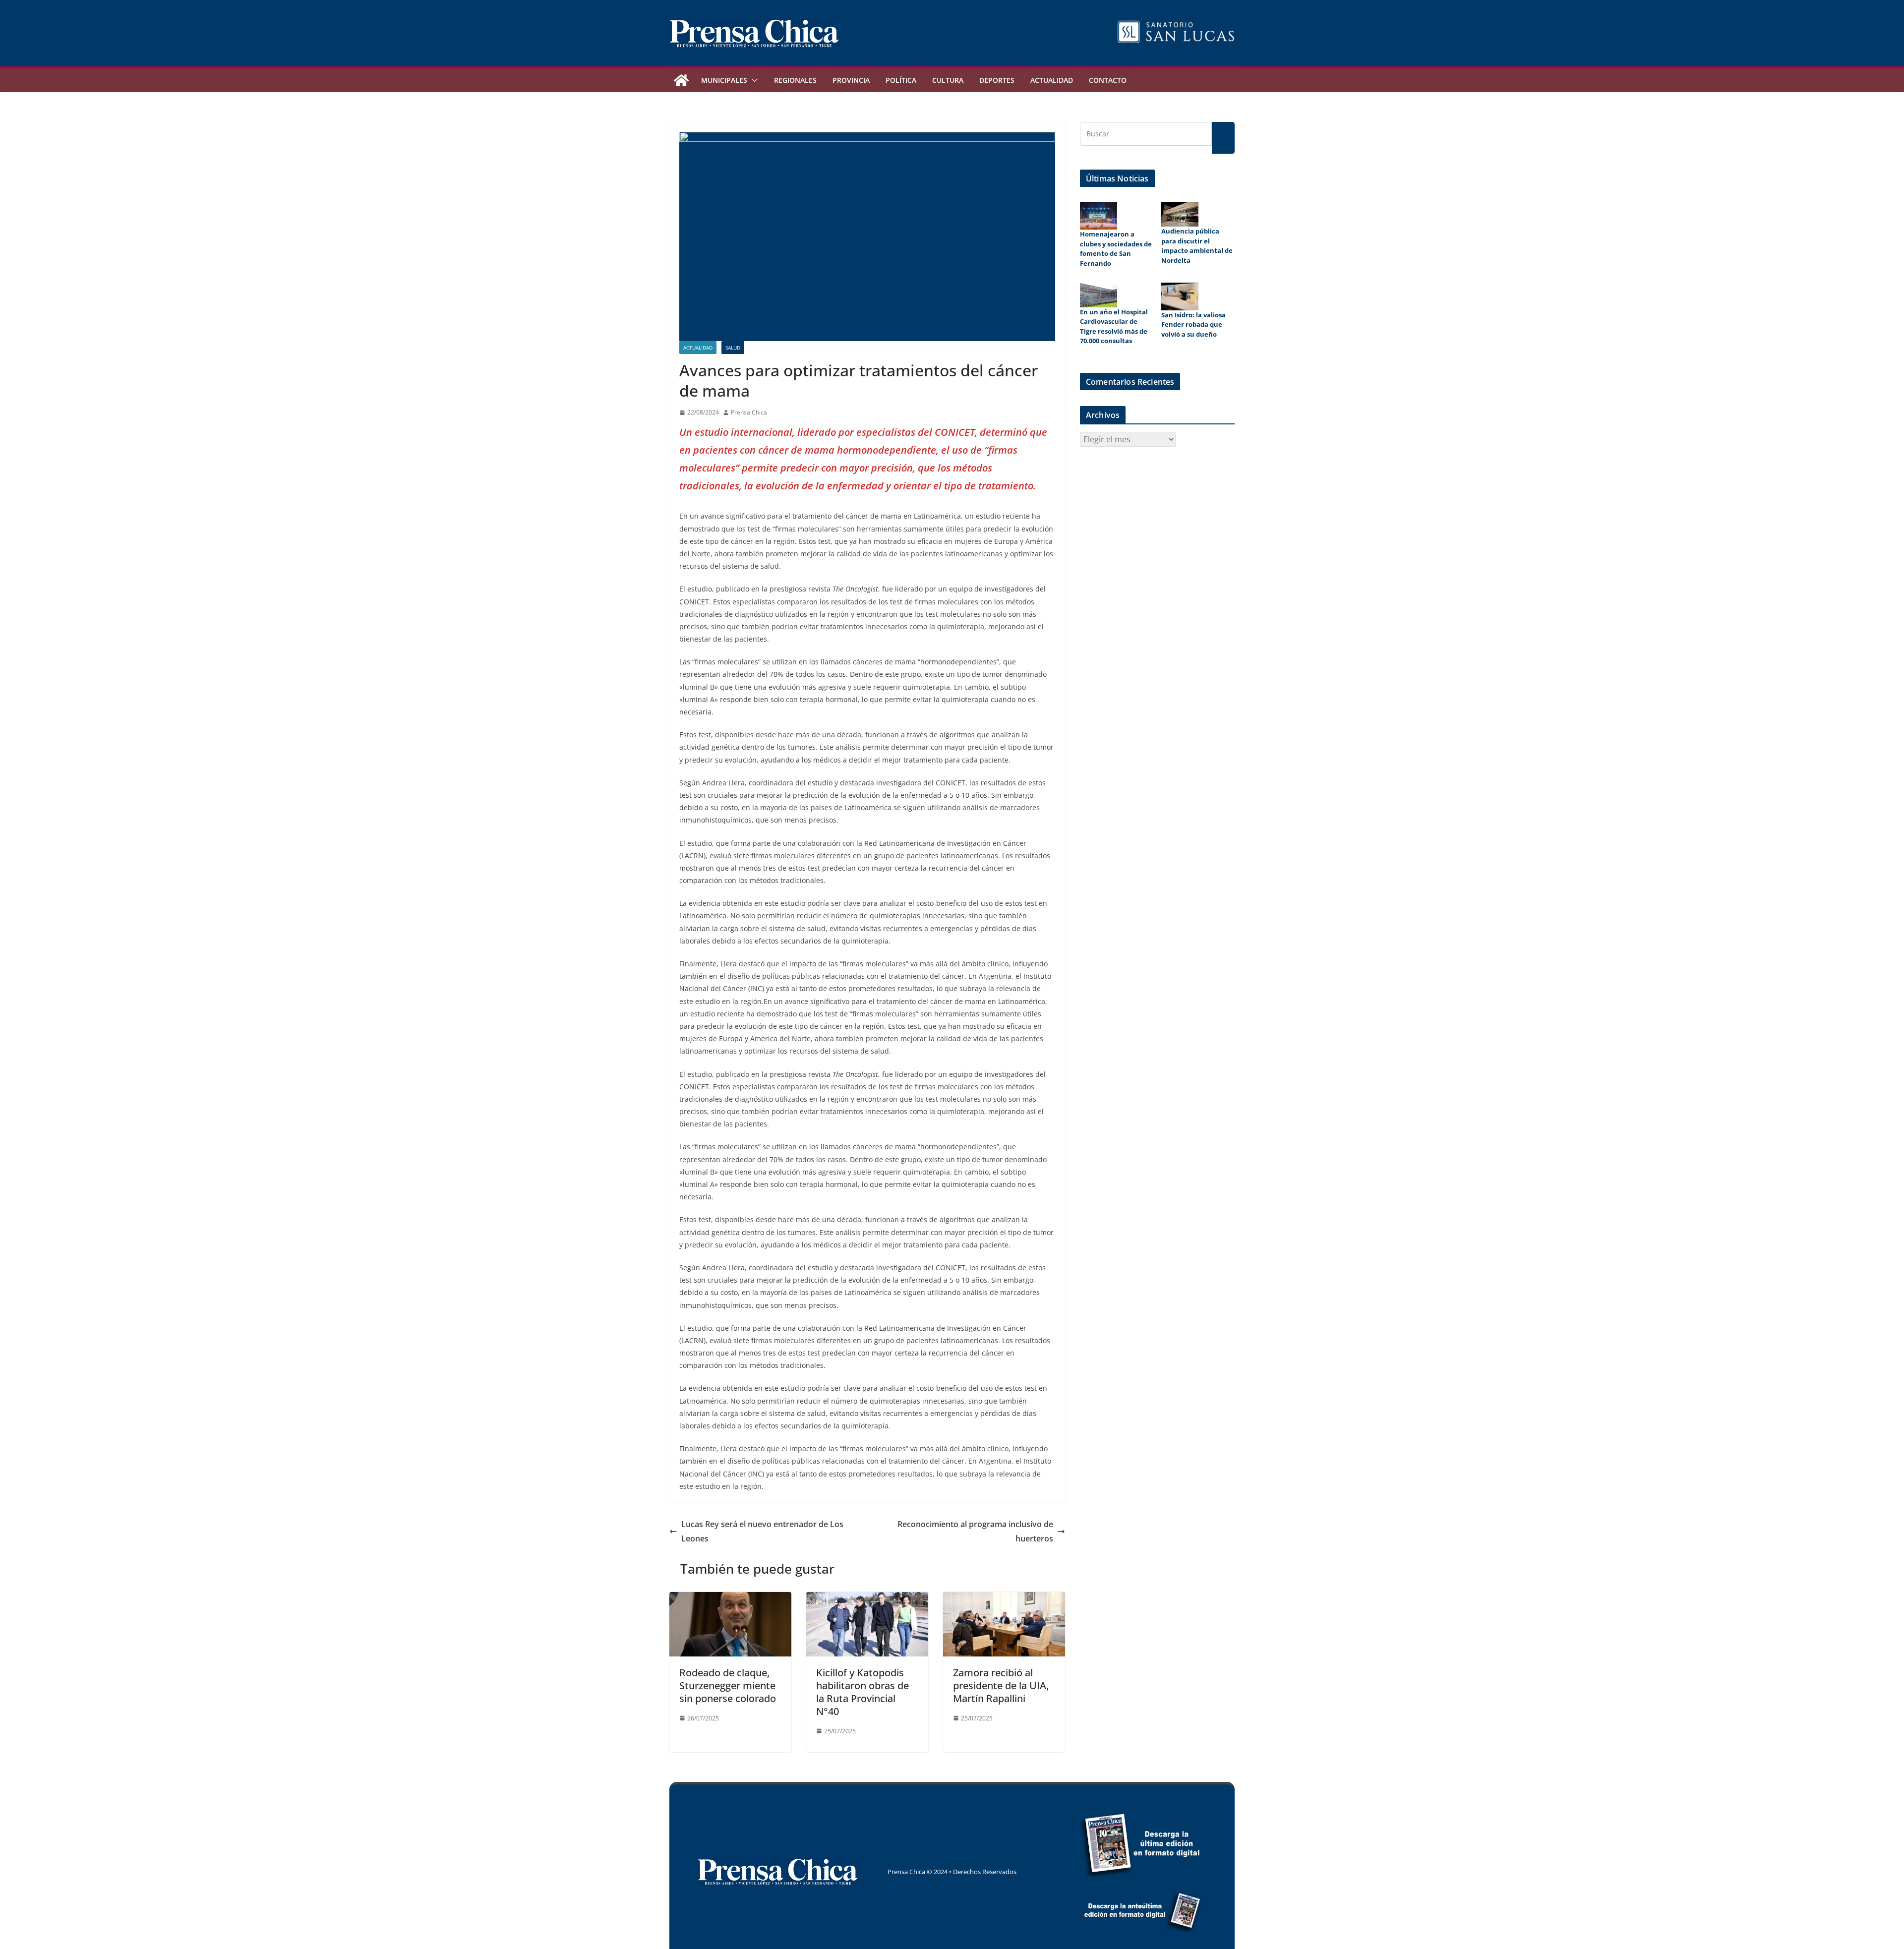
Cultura (948, 80)
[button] (753, 80)
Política (901, 80)
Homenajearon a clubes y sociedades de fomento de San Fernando (1116, 249)
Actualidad (1052, 80)
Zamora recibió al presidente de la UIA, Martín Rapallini (1001, 1685)
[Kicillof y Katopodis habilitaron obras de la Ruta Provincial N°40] (867, 1599)
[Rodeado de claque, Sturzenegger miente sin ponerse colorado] (730, 1599)
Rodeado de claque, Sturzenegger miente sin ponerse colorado (728, 1685)
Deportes (997, 80)
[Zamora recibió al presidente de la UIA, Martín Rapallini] (1004, 1599)
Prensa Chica (749, 412)
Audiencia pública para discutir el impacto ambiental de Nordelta (1197, 246)
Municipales (724, 80)
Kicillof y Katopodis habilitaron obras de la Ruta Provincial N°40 (863, 1692)
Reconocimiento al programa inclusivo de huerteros (975, 1531)
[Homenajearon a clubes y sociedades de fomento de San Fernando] (1099, 216)
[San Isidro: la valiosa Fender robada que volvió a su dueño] (1180, 296)
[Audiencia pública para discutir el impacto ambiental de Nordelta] (1180, 214)
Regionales (795, 80)
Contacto (1108, 80)
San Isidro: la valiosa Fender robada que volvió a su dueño (1193, 325)
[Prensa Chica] (681, 80)
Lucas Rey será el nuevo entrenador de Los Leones (762, 1531)
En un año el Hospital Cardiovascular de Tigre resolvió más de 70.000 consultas (1114, 326)
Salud (733, 348)
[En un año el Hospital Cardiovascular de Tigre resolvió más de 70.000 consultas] (1099, 295)
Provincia (851, 80)
